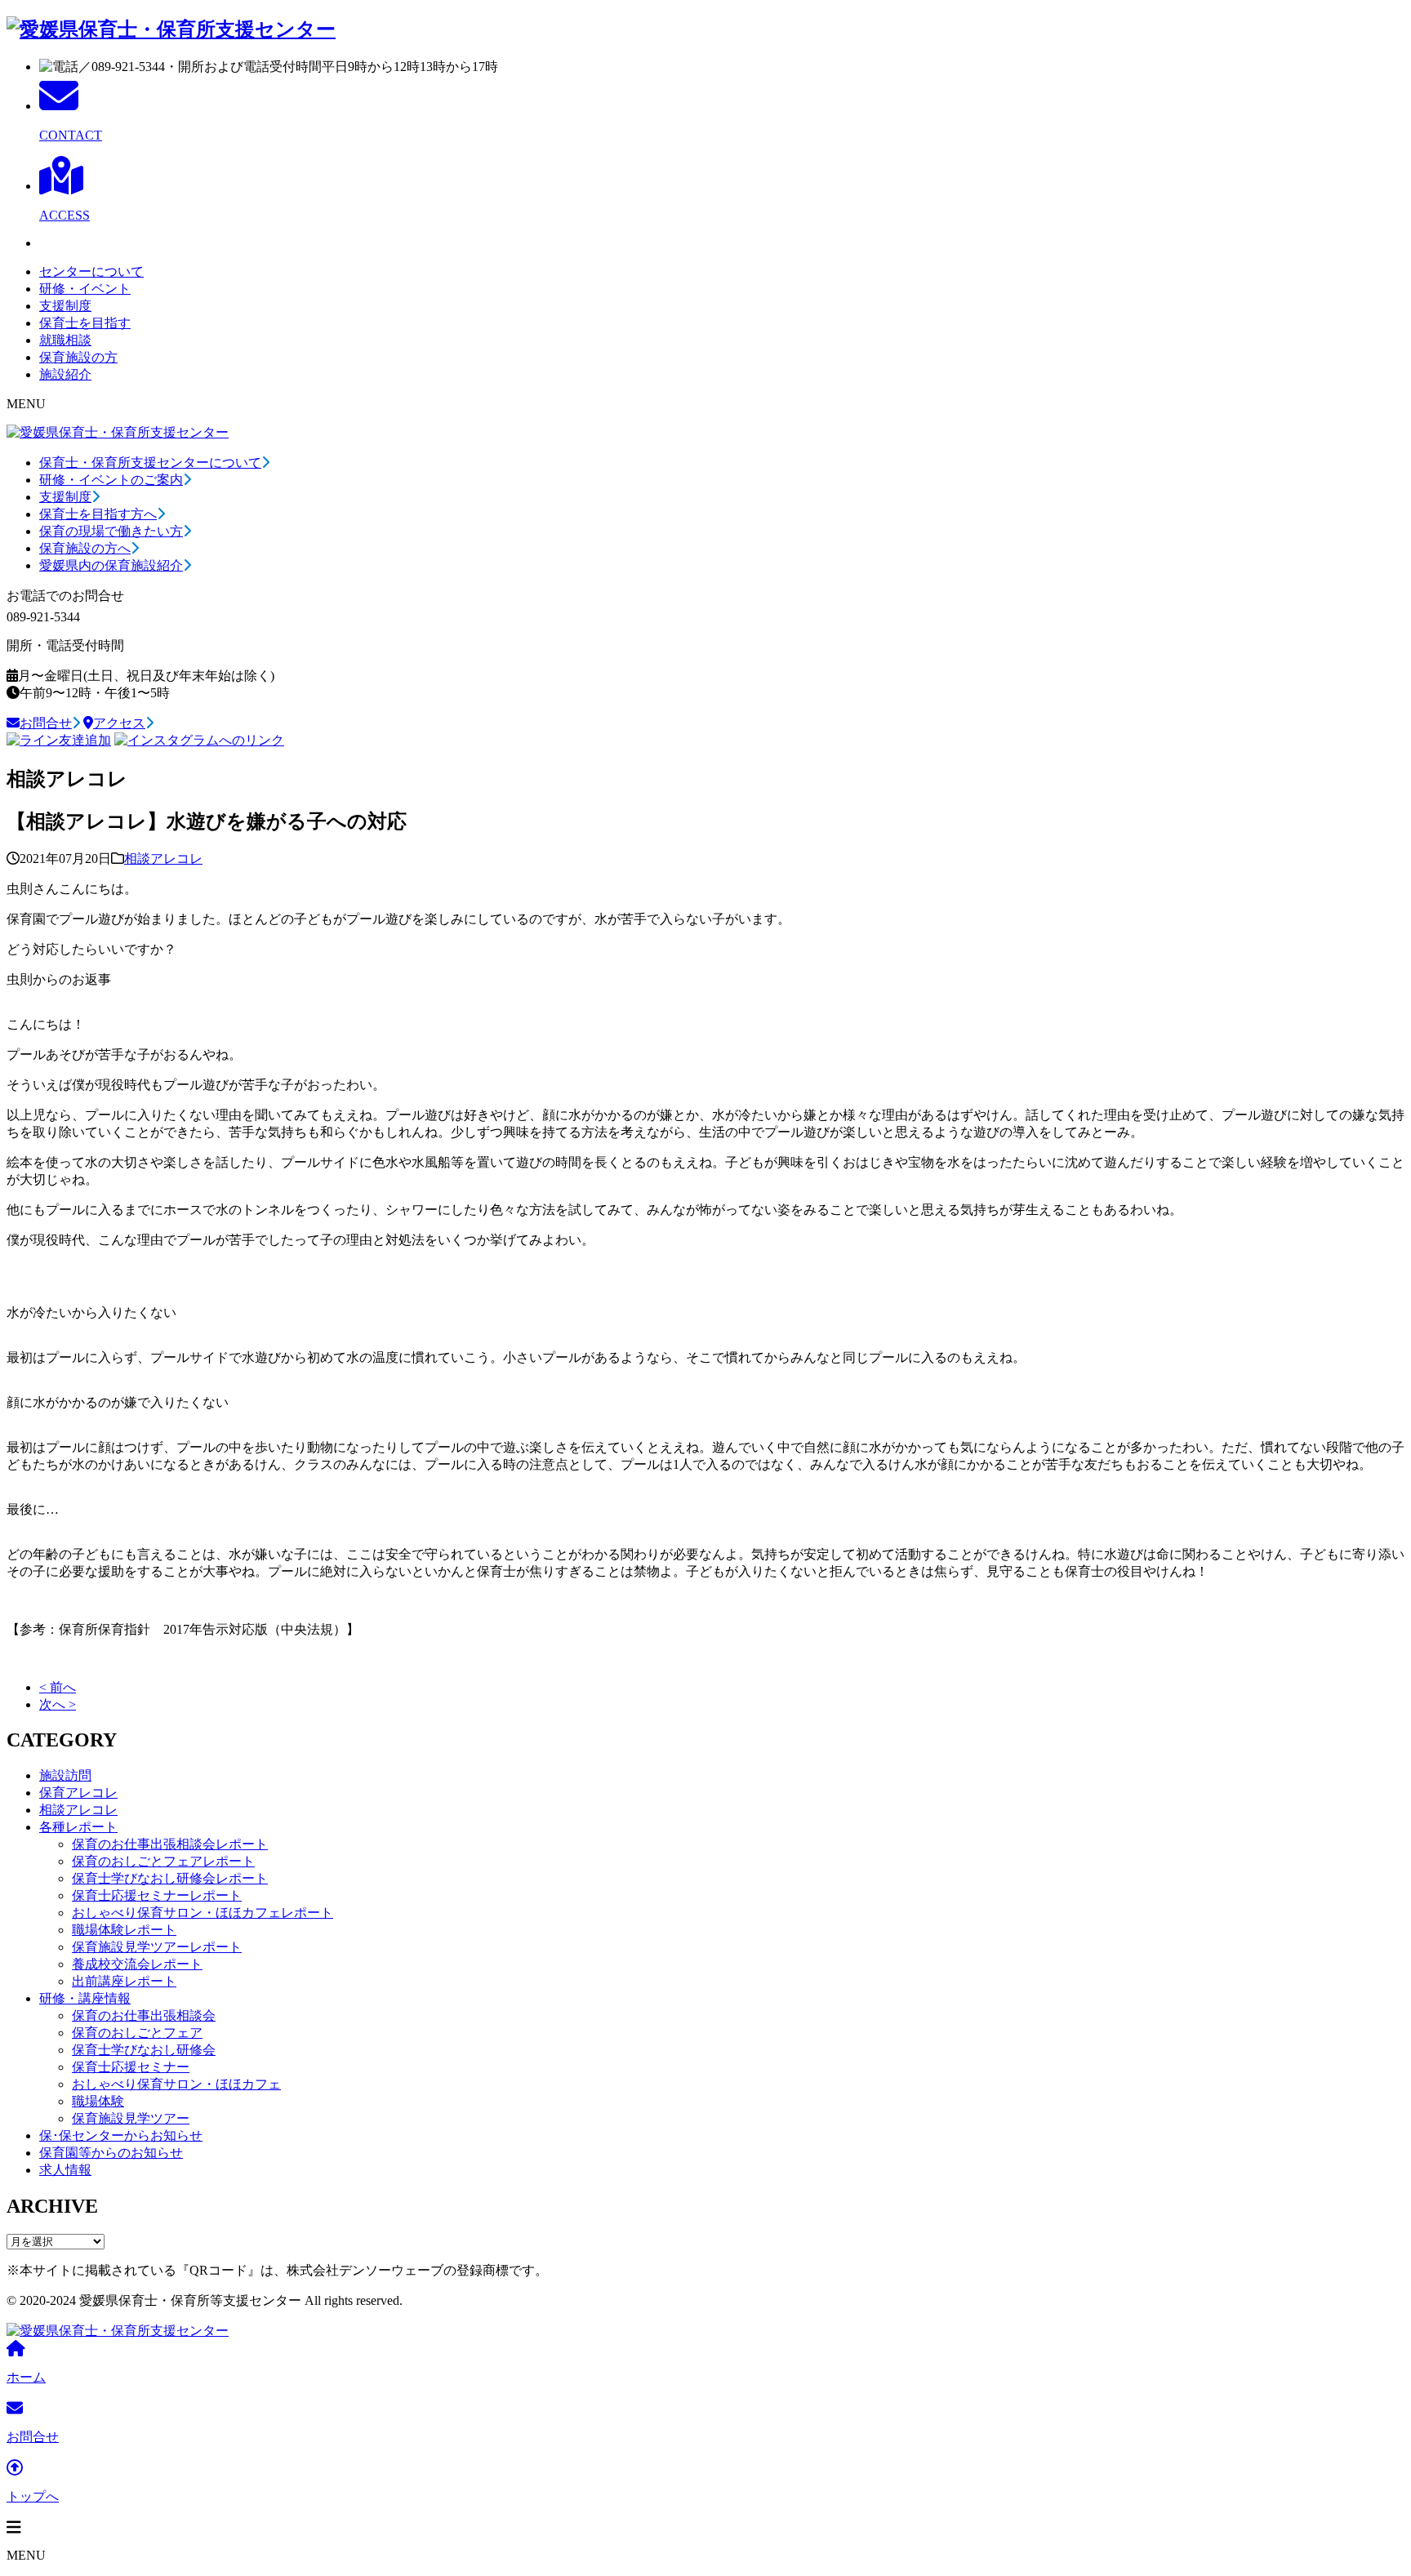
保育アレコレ (78, 1793)
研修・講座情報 (85, 1998)
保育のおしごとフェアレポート (163, 1861)
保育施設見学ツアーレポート (157, 1947)
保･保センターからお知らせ (121, 2136)
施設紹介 (65, 374)
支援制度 (65, 306)
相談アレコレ (163, 859)
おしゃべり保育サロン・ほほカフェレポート (203, 1913)
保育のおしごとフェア (137, 2033)
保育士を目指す (85, 323)
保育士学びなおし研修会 (144, 2050)
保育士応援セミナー (131, 2067)
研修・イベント (85, 289)
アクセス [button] (119, 723)
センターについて (91, 271)
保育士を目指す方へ (98, 514)
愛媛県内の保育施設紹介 (111, 565)
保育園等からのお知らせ (111, 2153)
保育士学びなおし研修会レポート (170, 1878)
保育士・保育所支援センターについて (150, 463)
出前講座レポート (124, 1981)
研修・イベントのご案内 (111, 480)
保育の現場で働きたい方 (111, 531)
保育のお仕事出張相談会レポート (170, 1844)
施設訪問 (65, 1775)
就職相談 (65, 340)
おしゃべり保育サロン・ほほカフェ (176, 2084)
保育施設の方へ (85, 548)
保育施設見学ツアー (131, 2118)
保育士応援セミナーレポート (157, 1895)
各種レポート (78, 1827)
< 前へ (58, 1687)
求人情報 (65, 2170)
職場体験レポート (124, 1930)
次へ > (58, 1704)
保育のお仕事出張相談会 (144, 2015)
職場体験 (98, 2101)
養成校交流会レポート (137, 1964)
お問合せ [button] (46, 723)
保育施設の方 (78, 357)
